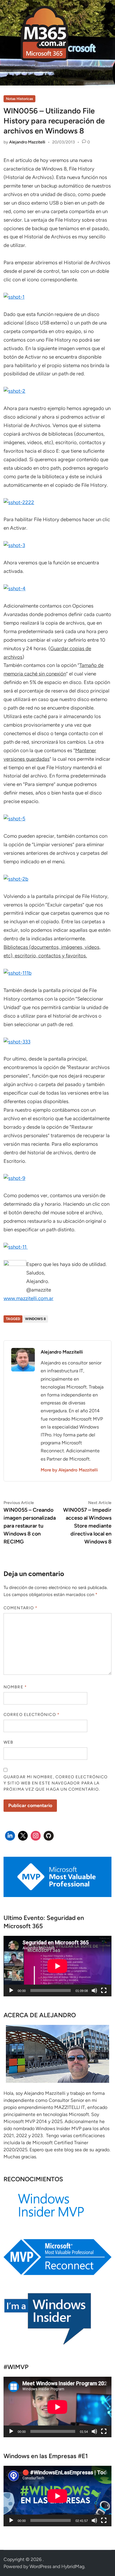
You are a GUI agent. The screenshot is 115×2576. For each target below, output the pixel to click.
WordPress (40, 2566)
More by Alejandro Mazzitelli (69, 1470)
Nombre (15, 1687)
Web (8, 1742)
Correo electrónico (32, 1715)
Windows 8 (35, 1319)
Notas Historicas (19, 99)
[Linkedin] (10, 1836)
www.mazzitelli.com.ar (28, 1298)
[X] (23, 1836)
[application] (57, 1966)
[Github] (49, 1836)
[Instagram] (36, 1836)
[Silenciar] (94, 1990)
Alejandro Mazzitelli (27, 142)
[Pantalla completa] (104, 1990)
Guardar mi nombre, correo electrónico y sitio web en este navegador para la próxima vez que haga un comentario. (56, 1783)
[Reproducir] (11, 1990)
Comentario (20, 1608)
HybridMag (73, 2566)
